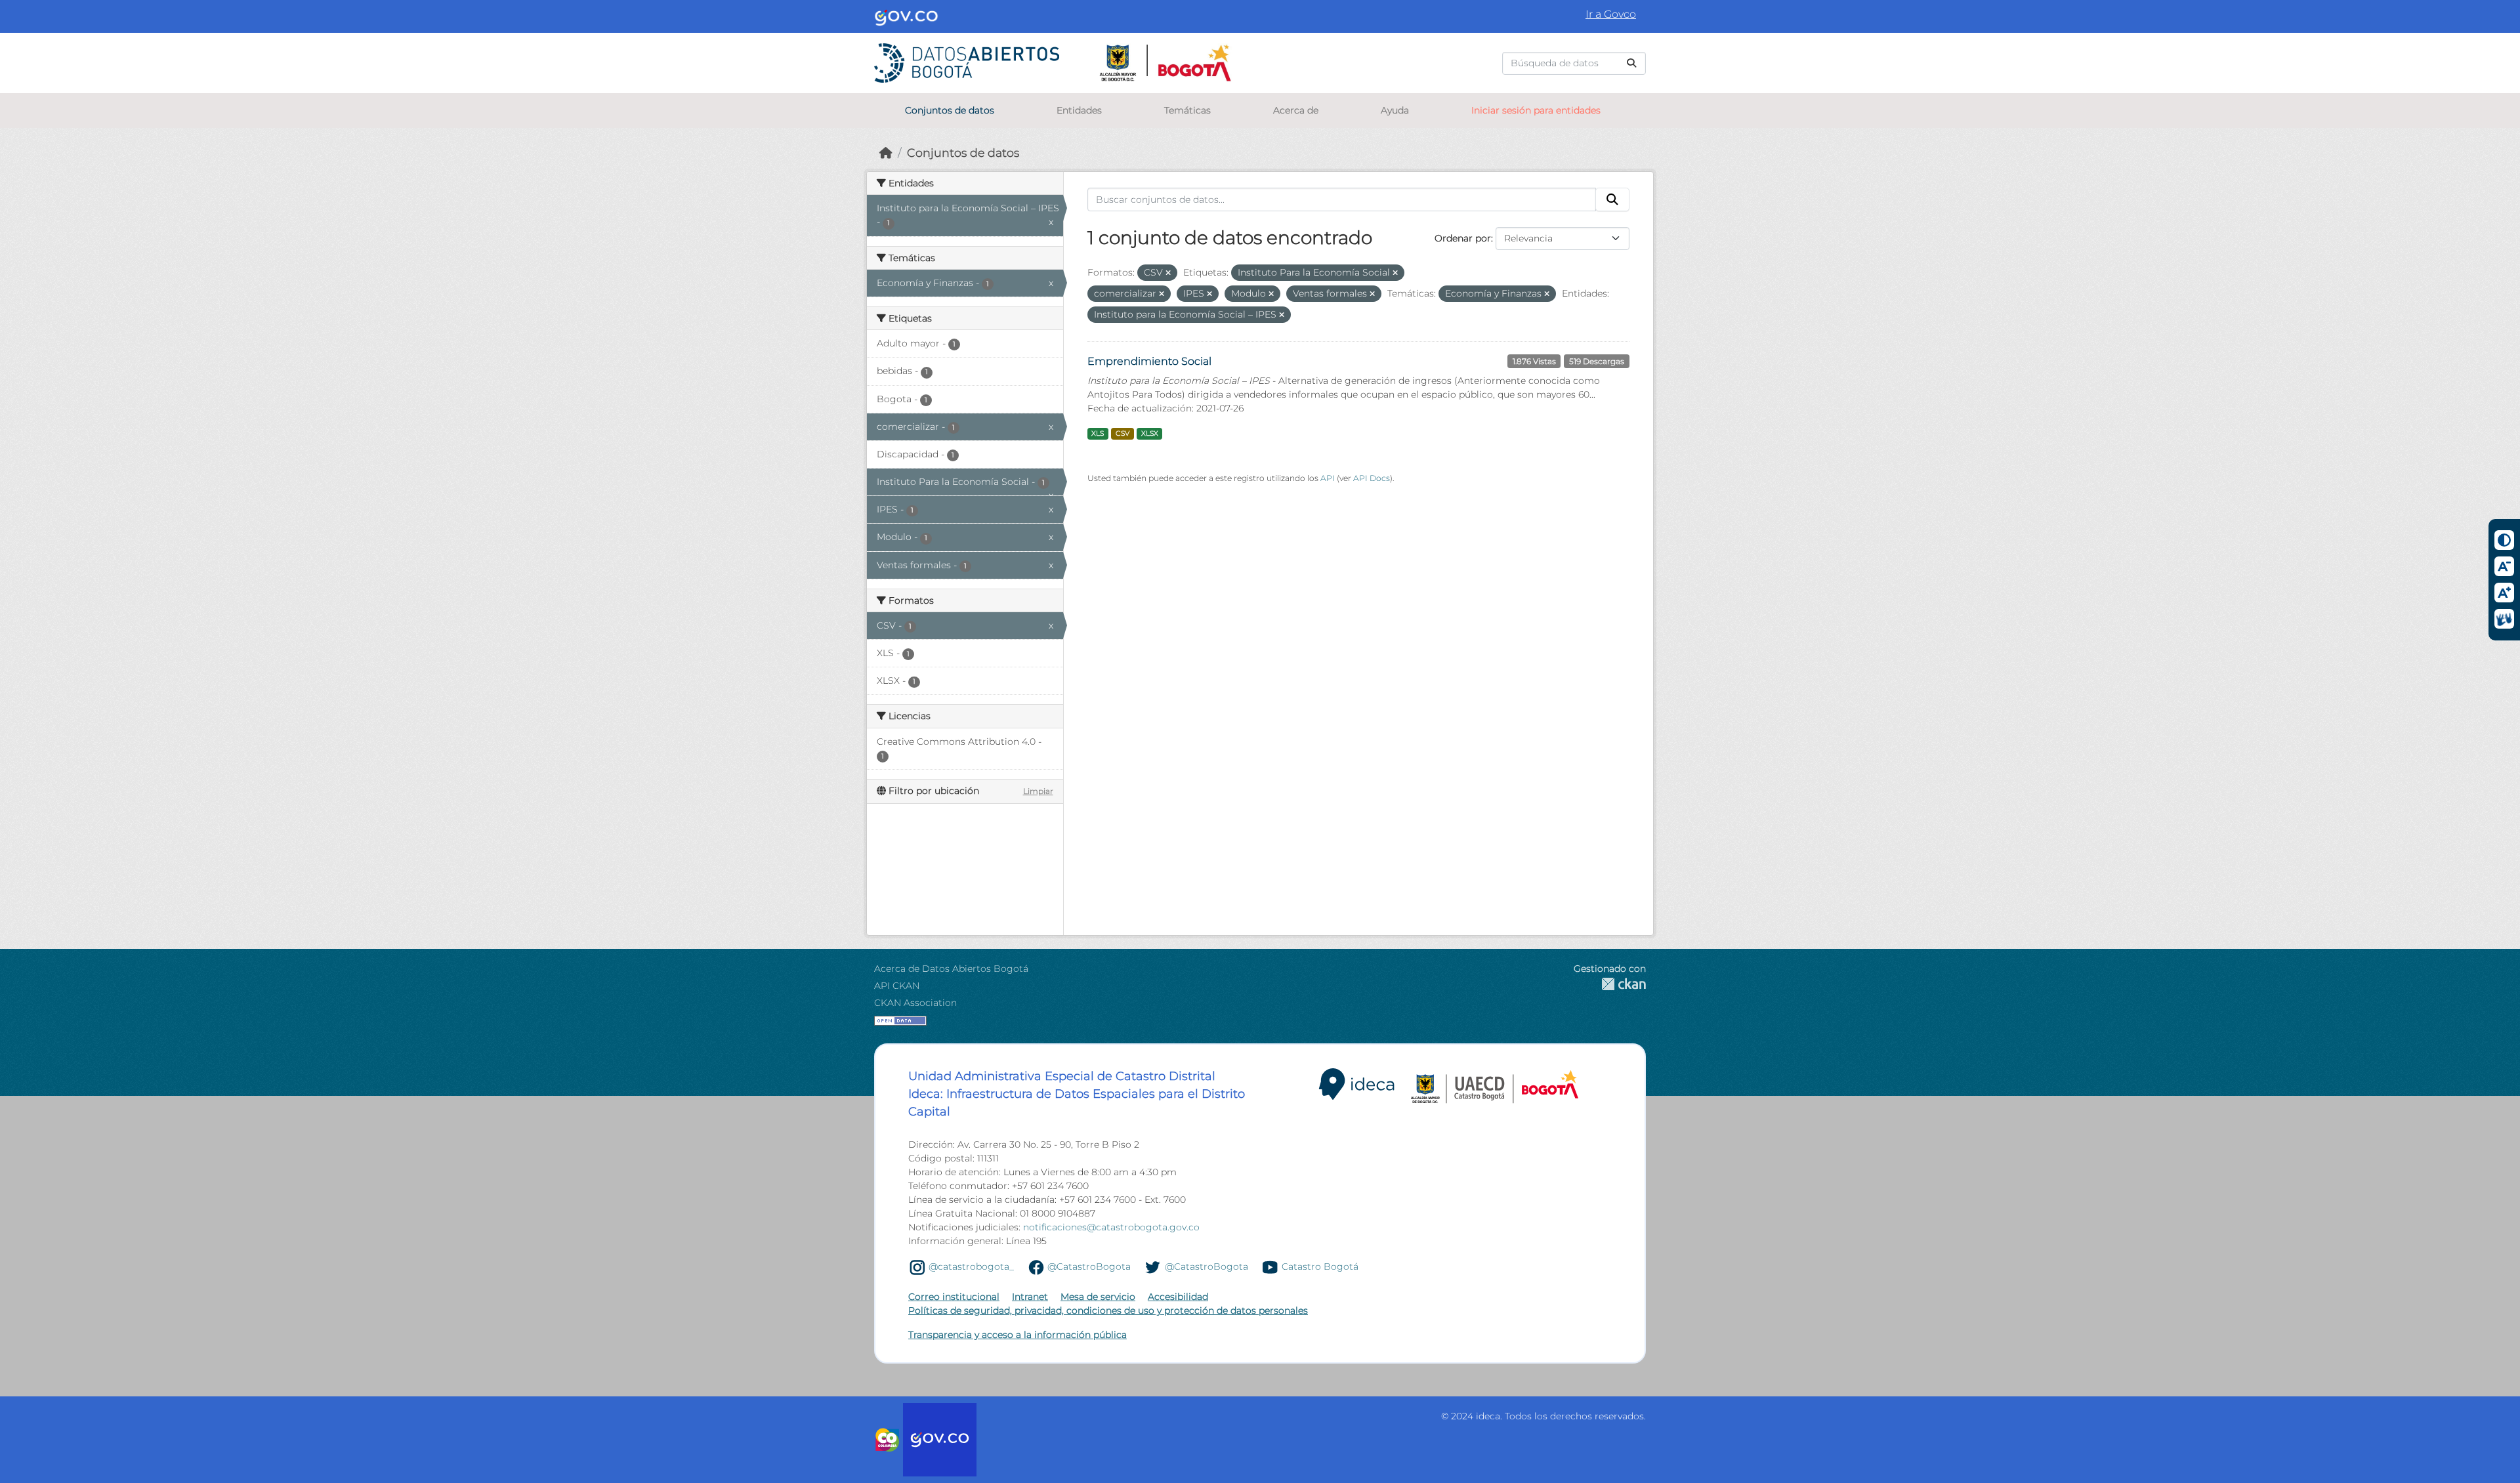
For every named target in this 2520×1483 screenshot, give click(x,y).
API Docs (1372, 478)
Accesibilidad (1178, 1297)
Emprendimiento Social (1149, 361)
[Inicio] (886, 153)
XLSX (1150, 433)
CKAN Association (915, 1003)
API (1328, 478)
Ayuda (1395, 110)
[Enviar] (1631, 63)
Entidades (1079, 110)
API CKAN (897, 986)
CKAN (1610, 984)
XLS (1098, 433)
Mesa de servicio (1098, 1297)
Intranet (1030, 1297)
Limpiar (1038, 791)
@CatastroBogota (1089, 1266)
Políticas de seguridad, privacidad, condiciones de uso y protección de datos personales (1108, 1310)
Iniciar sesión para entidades (1536, 110)
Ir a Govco (1611, 14)
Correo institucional (954, 1297)
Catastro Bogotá (1320, 1266)
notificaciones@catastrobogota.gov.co (1111, 1227)
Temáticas (1187, 110)
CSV (1123, 433)
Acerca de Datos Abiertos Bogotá (951, 969)
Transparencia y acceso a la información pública (1018, 1335)
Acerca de (1296, 110)
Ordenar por (1463, 238)
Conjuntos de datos (950, 110)
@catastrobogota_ (971, 1266)
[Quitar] (1168, 273)
